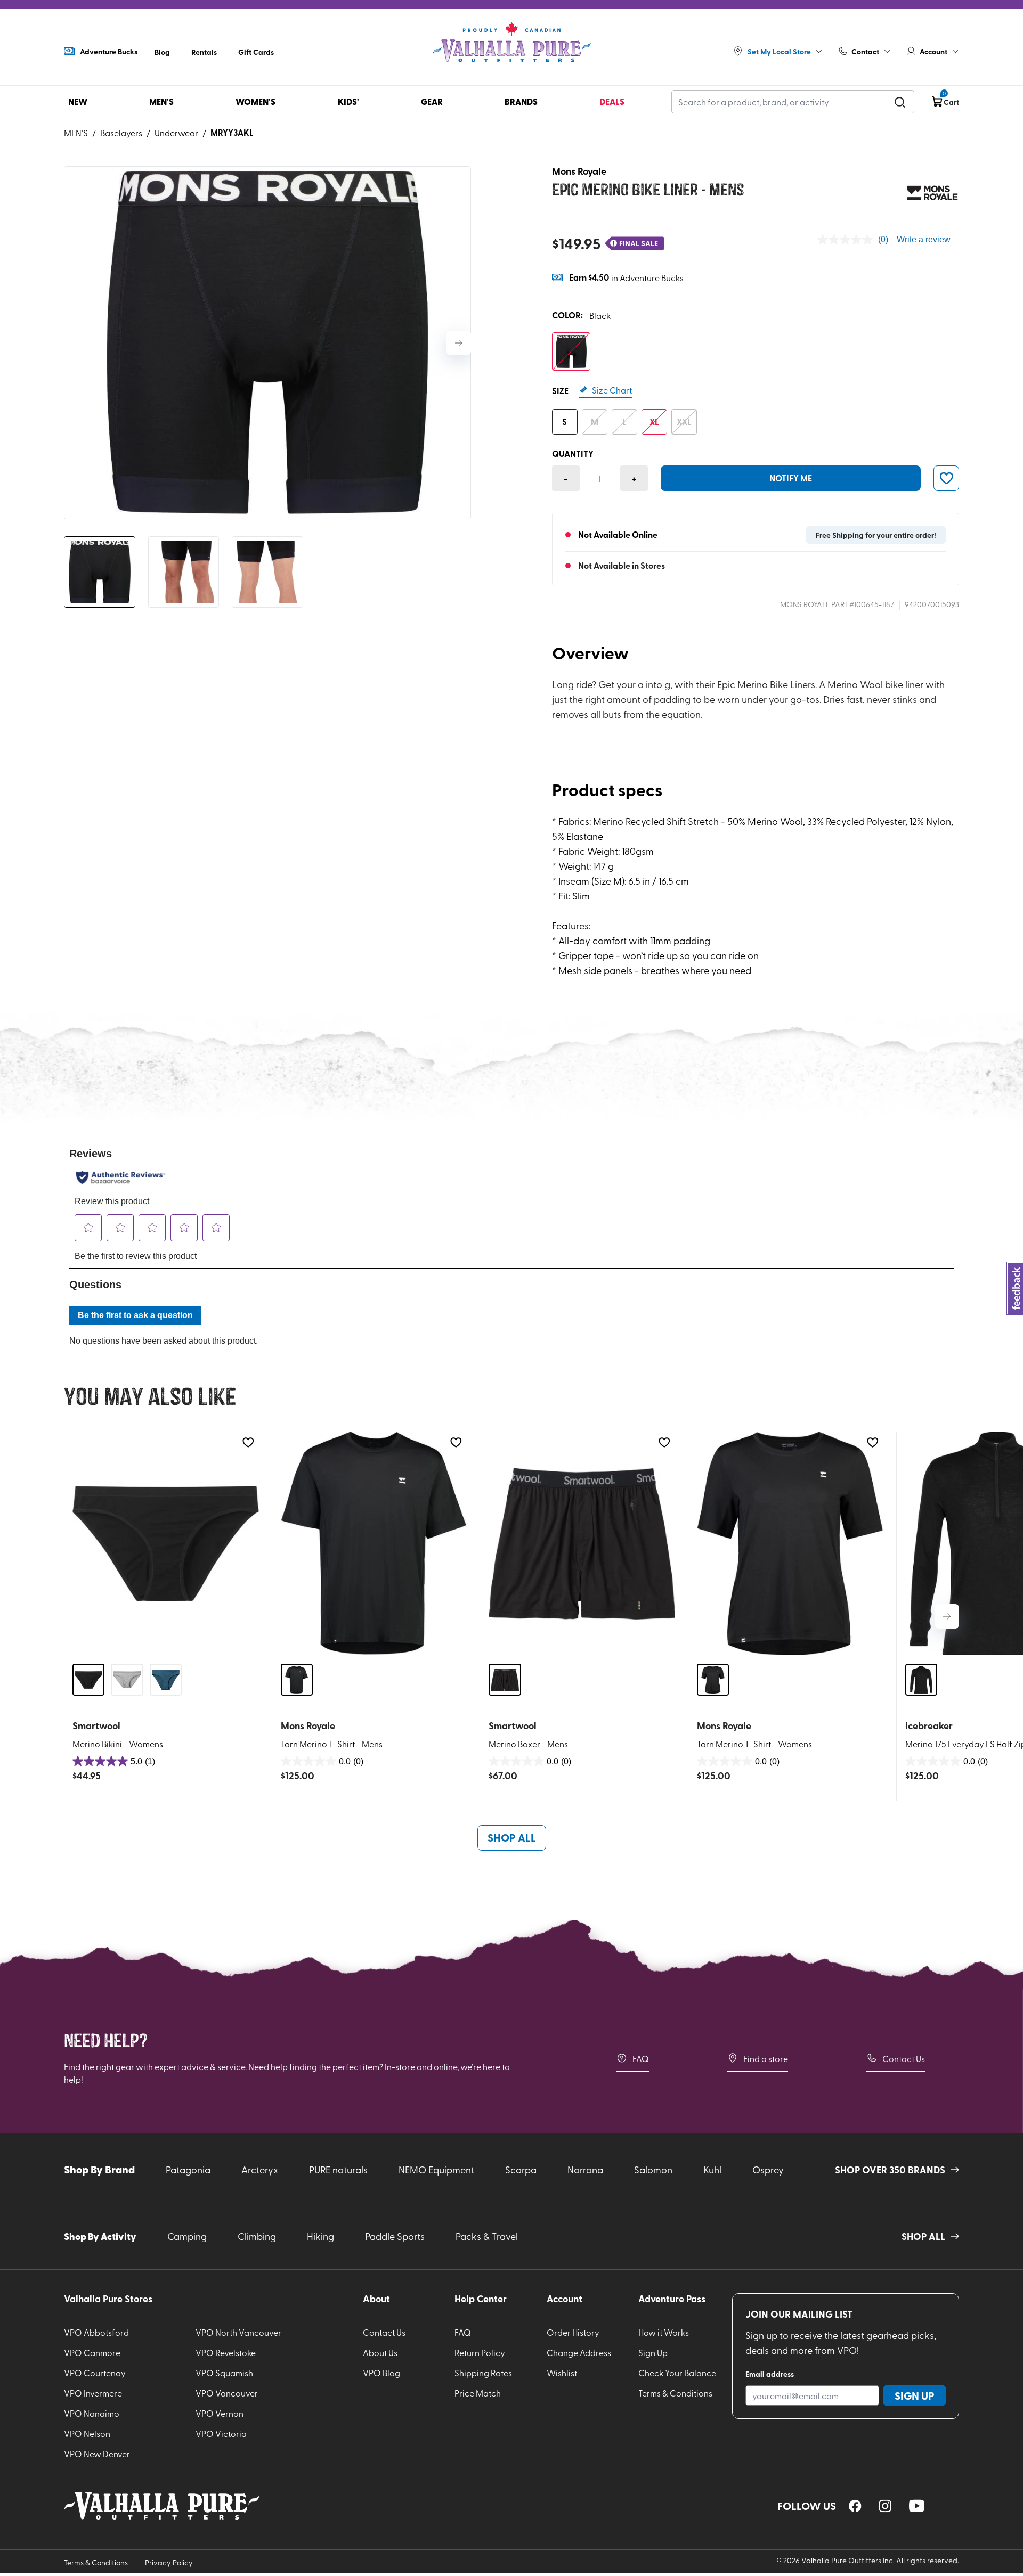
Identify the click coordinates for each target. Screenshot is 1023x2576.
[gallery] (267, 343)
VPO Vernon (220, 2413)
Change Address (579, 2352)
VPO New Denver (97, 2454)
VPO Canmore (92, 2352)
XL (654, 422)
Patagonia (188, 2169)
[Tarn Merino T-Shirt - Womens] (790, 1543)
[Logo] (511, 43)
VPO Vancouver (227, 2393)
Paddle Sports (395, 2236)
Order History (573, 2332)
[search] (900, 102)
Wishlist (562, 2373)
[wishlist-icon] (946, 478)
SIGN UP (915, 2395)
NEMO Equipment (436, 2169)
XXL (684, 422)
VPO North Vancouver (238, 2332)
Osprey (768, 2169)
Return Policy (480, 2352)
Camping (187, 2236)
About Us (380, 2352)
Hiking (320, 2236)
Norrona (585, 2169)
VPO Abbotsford (96, 2332)
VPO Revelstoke (226, 2352)
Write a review (924, 239)
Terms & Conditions (675, 2393)
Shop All (512, 1837)
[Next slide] (459, 343)
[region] (855, 2506)
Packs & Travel (487, 2236)
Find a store (766, 2058)
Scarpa (521, 2169)
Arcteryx (260, 2169)
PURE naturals (338, 2169)
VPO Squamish (224, 2373)
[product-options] (571, 351)
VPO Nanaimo (92, 2413)
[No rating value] (848, 240)
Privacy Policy (169, 2562)
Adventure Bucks (109, 51)
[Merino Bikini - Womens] (166, 1543)
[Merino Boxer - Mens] (582, 1543)
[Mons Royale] (932, 193)
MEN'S (76, 133)
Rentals (204, 52)
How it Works (664, 2332)
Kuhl (712, 2169)
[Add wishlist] (248, 1442)
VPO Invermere (93, 2393)
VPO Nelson (87, 2433)
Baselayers (121, 133)
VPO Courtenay (95, 2373)
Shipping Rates (483, 2373)
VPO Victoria (221, 2433)
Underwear (176, 133)
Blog (162, 52)
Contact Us (904, 2058)
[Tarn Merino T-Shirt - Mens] (374, 1543)
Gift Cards (256, 52)
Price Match (478, 2393)
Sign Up (653, 2352)
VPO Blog (381, 2373)
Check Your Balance (677, 2373)
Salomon (653, 2169)
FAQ (641, 2058)
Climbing (257, 2236)
